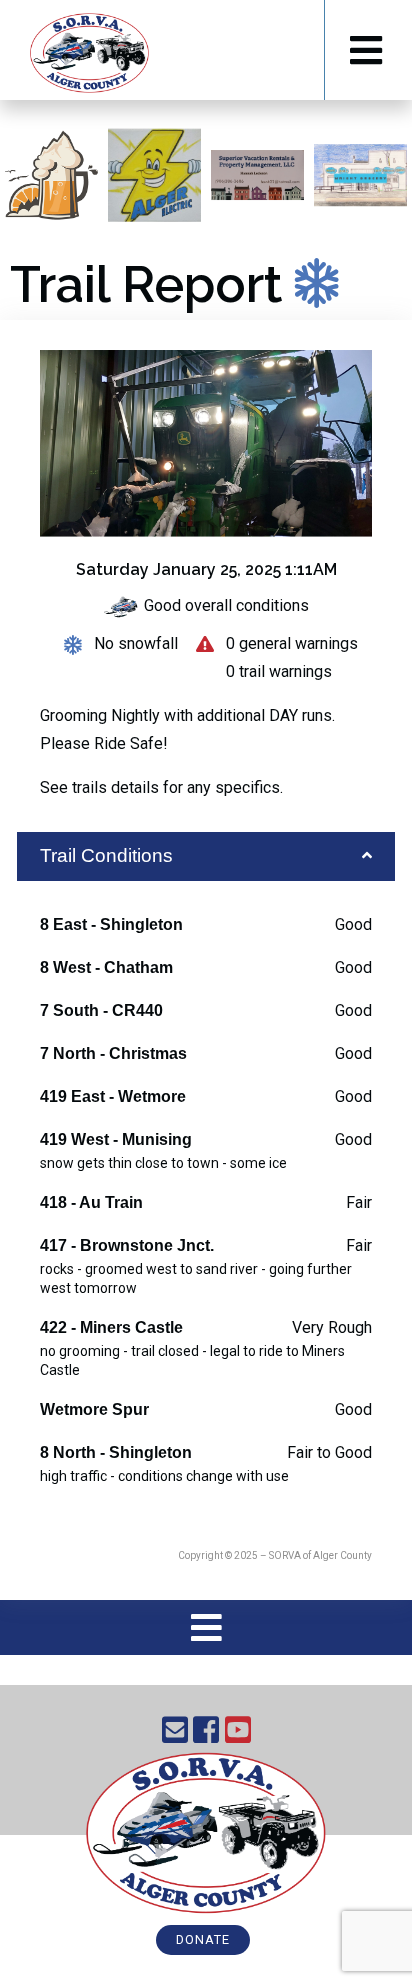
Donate (203, 1939)
